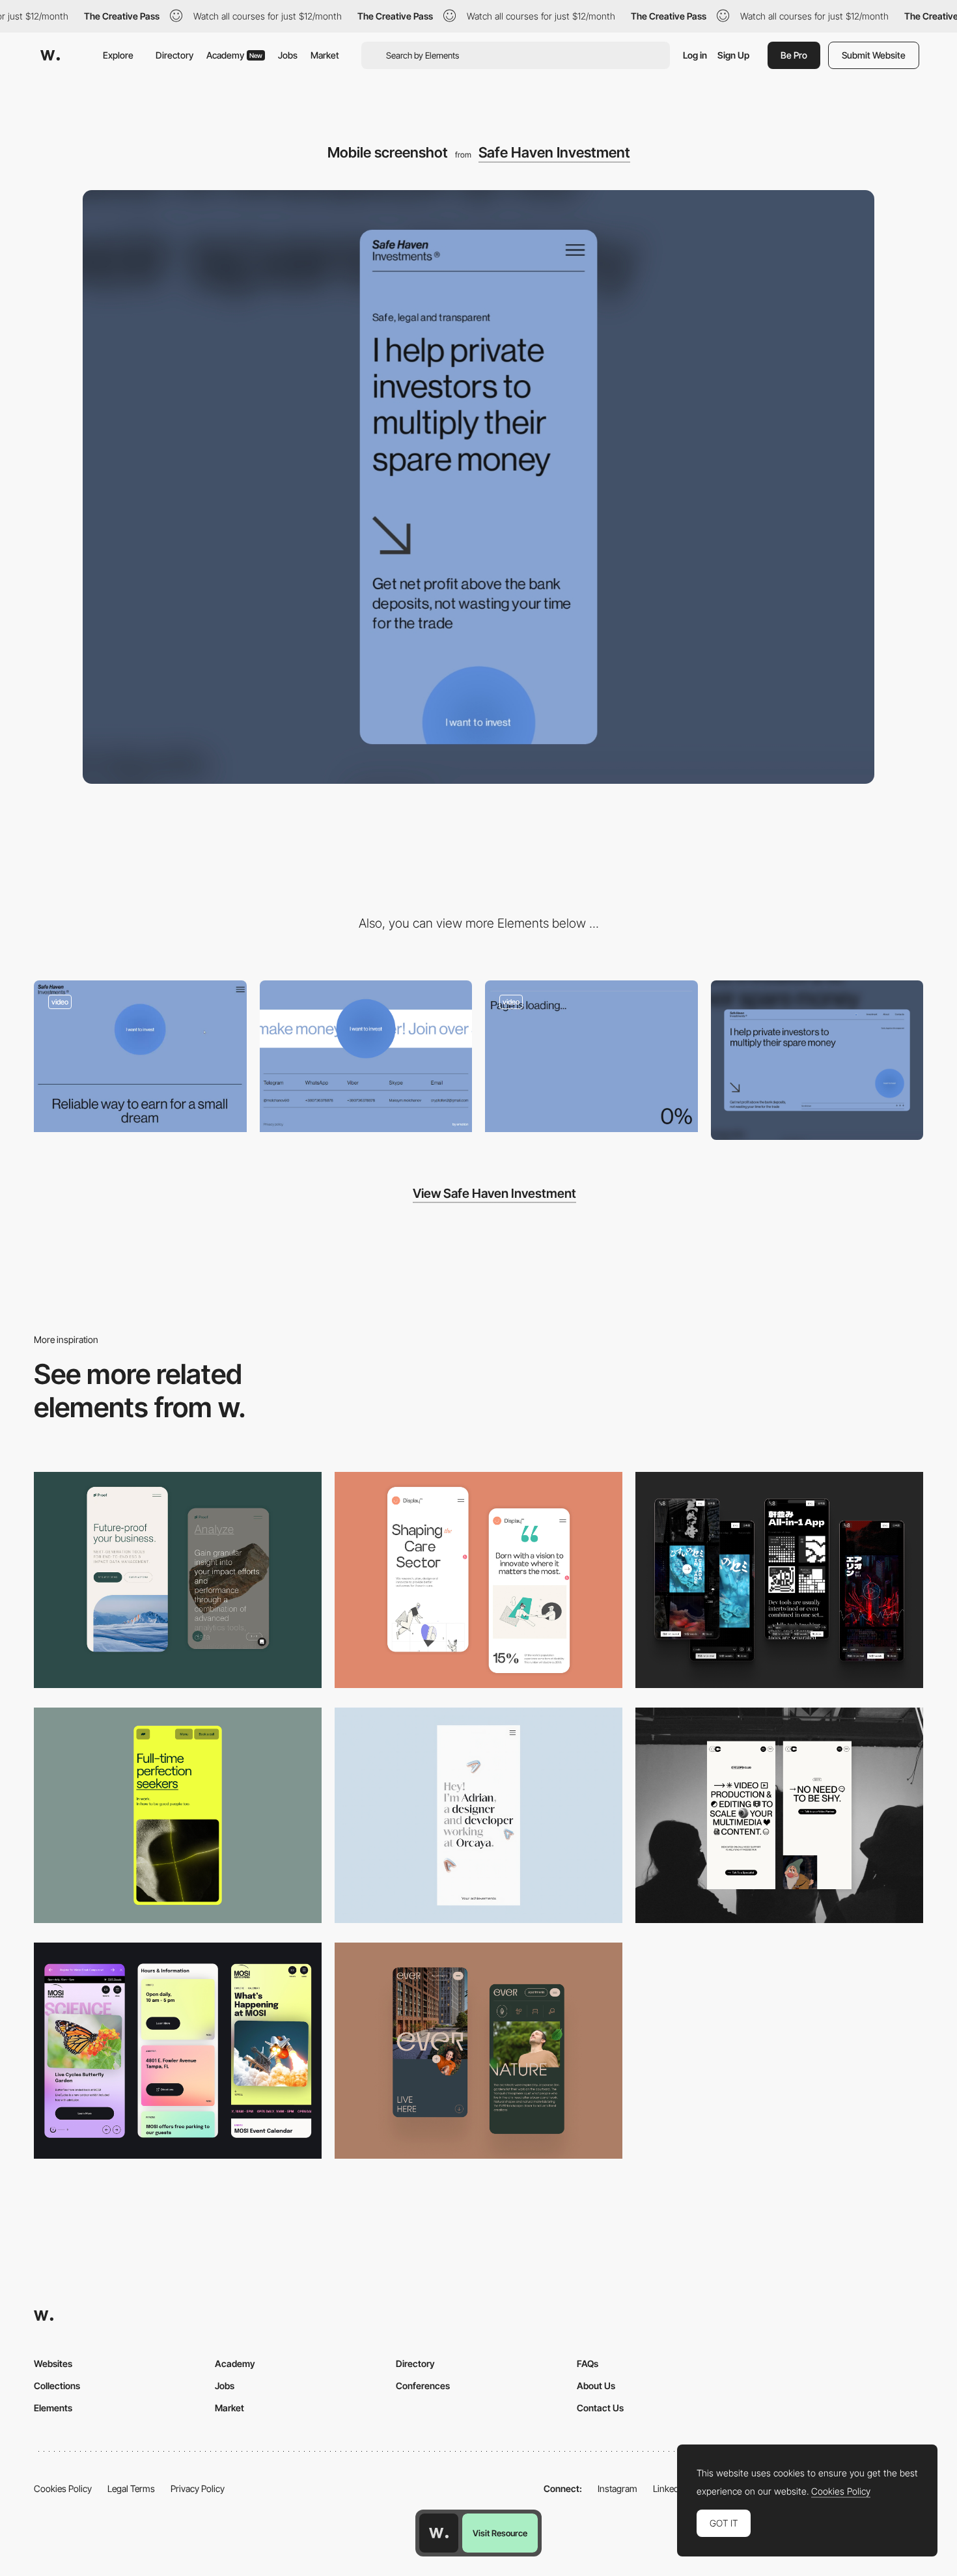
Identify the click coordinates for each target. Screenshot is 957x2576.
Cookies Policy (63, 2488)
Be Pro (794, 55)
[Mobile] (779, 1580)
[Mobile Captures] (178, 1580)
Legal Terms (131, 2488)
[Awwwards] (50, 55)
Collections (57, 2386)
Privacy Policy (198, 2488)
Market (325, 55)
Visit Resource (500, 2533)
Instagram (617, 2488)
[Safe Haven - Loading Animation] (591, 1056)
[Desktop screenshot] (817, 1060)
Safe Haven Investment (554, 152)
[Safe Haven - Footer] (366, 1056)
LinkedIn (670, 2488)
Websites (53, 2363)
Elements (53, 2408)
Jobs (288, 55)
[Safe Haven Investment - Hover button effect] (140, 1056)
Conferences (423, 2386)
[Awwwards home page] (439, 2533)
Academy (234, 55)
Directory (174, 55)
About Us (596, 2386)
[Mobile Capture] (478, 1580)
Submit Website (874, 55)
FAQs (588, 2363)
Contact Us (600, 2408)
